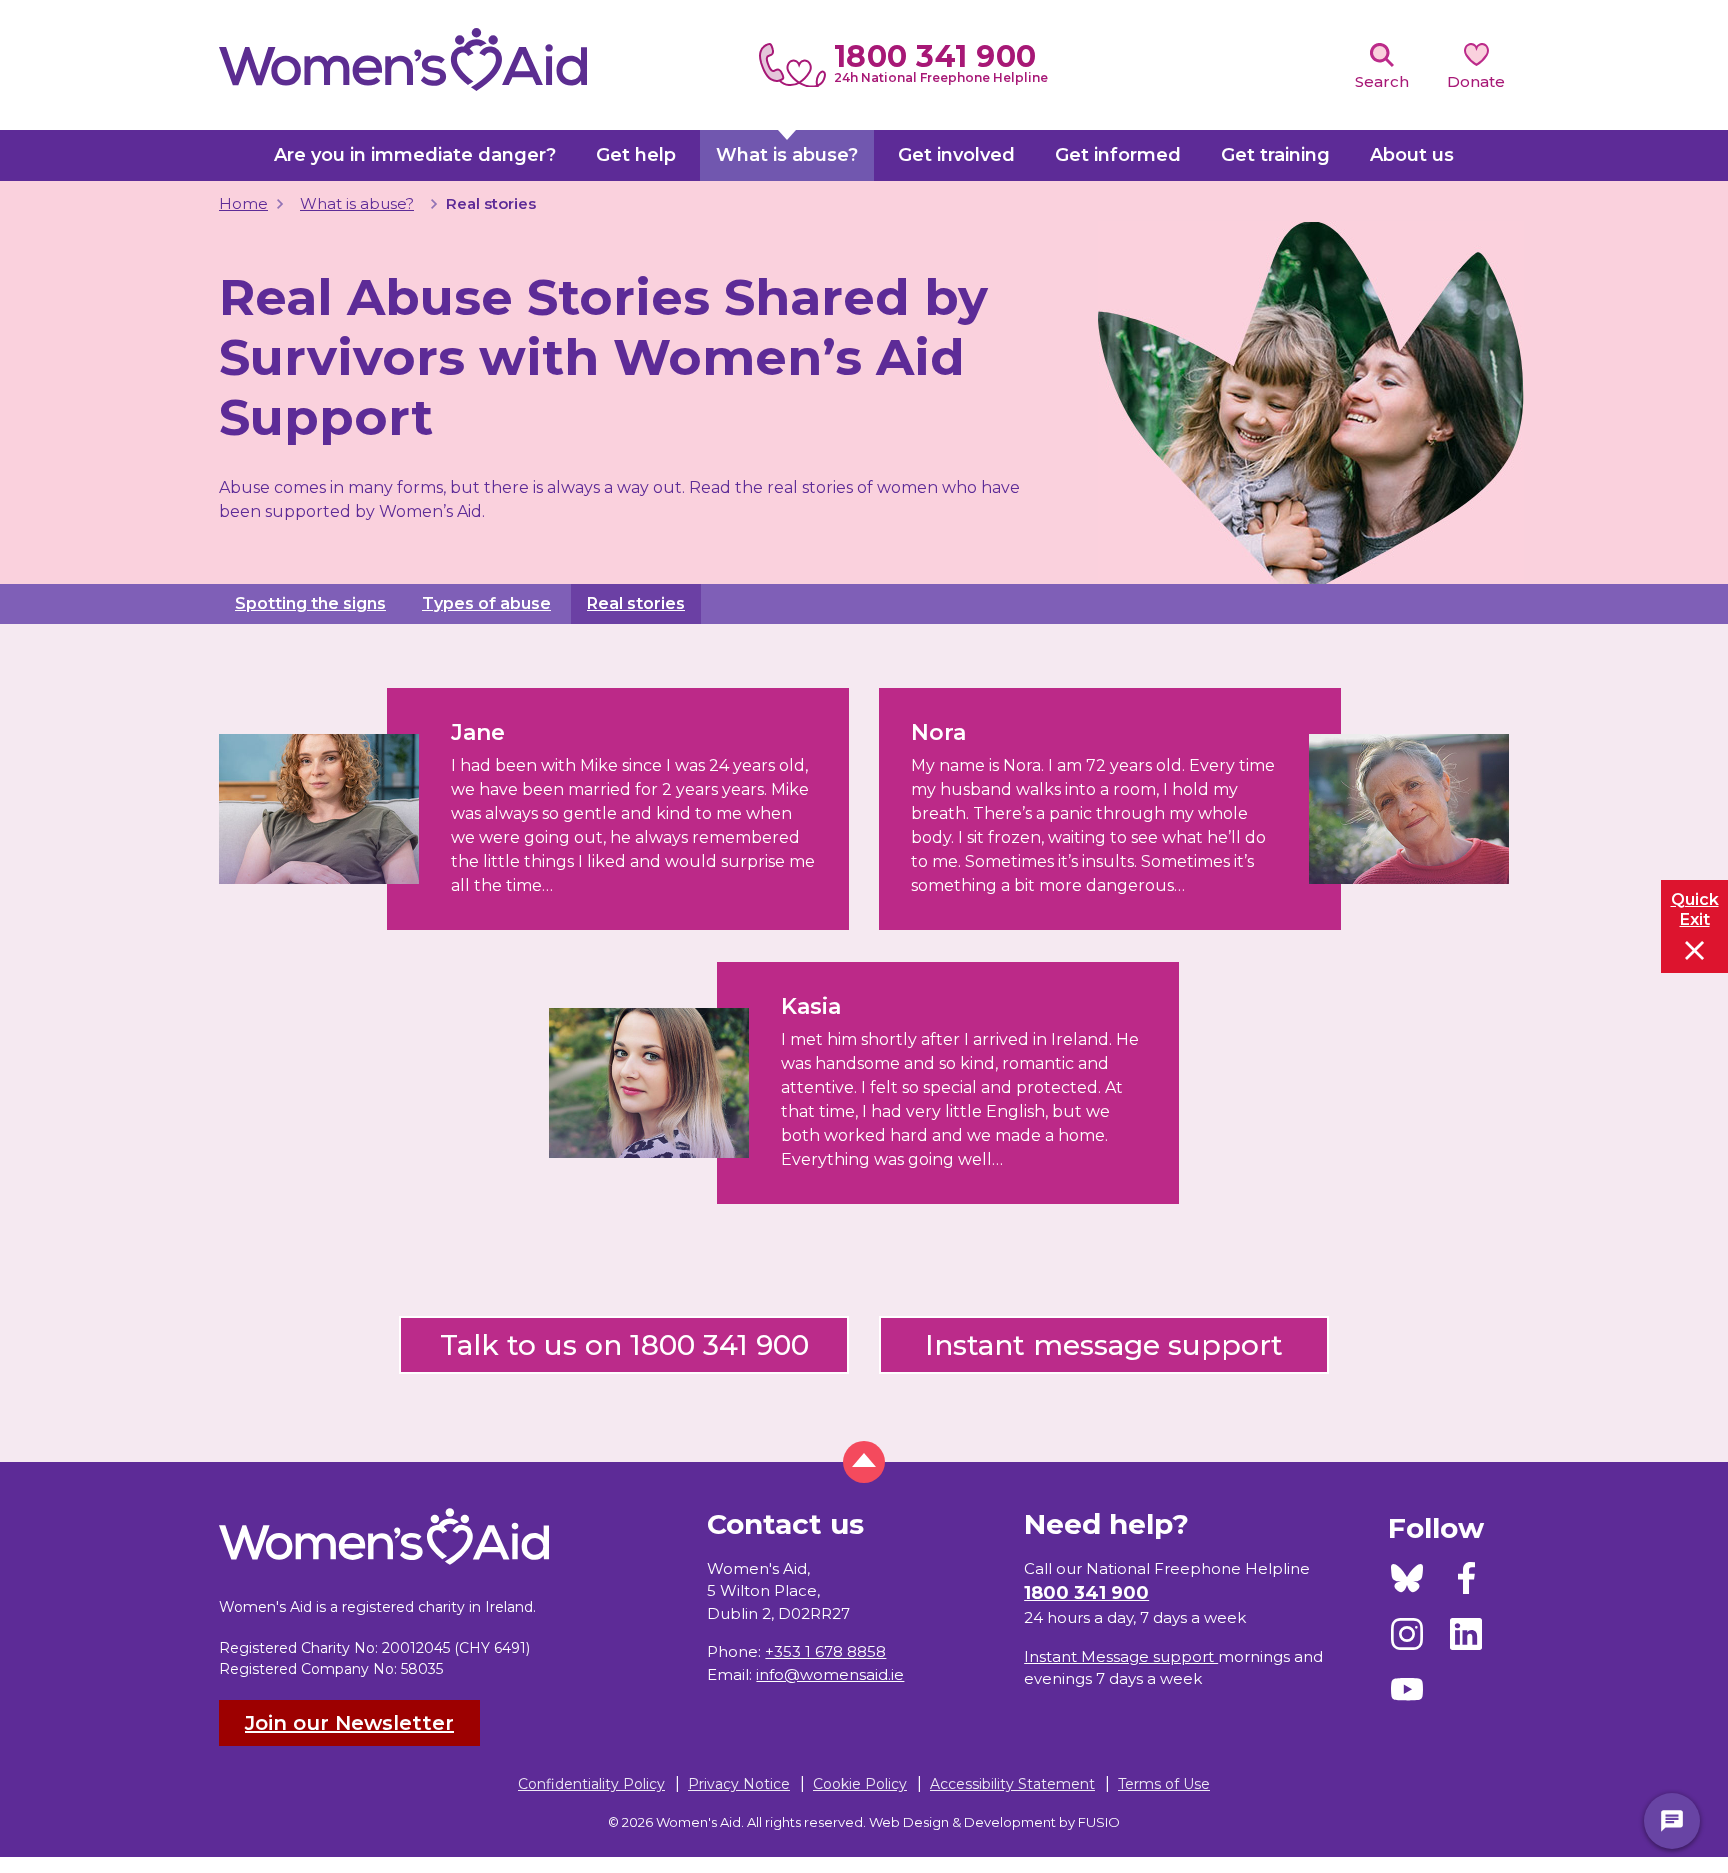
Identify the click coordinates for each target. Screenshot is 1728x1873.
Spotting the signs (310, 603)
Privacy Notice (739, 1784)
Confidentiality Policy (591, 1784)
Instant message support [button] (1104, 1345)
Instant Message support (1121, 1656)
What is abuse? (357, 203)
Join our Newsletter (349, 1723)
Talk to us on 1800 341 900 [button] (624, 1345)
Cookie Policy (860, 1784)
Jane (478, 732)
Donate (1476, 81)
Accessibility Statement (1012, 1784)
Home (243, 203)
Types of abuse (486, 603)
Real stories (636, 603)
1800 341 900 (935, 56)
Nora (938, 732)
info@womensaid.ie (830, 1674)
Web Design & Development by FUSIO (994, 1822)
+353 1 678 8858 (825, 1651)
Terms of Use (1164, 1784)
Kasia (811, 1006)
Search (1382, 81)
